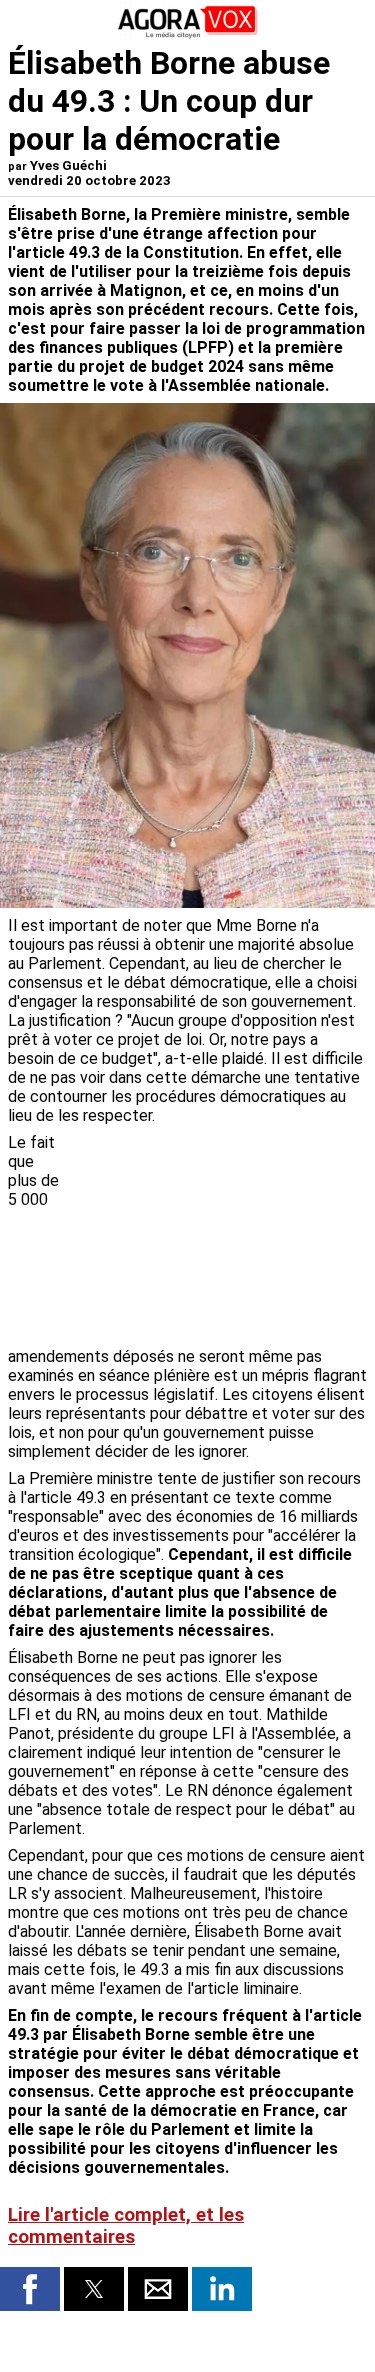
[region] (217, 1238)
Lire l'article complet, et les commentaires (126, 2226)
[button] (30, 2289)
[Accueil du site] (188, 34)
